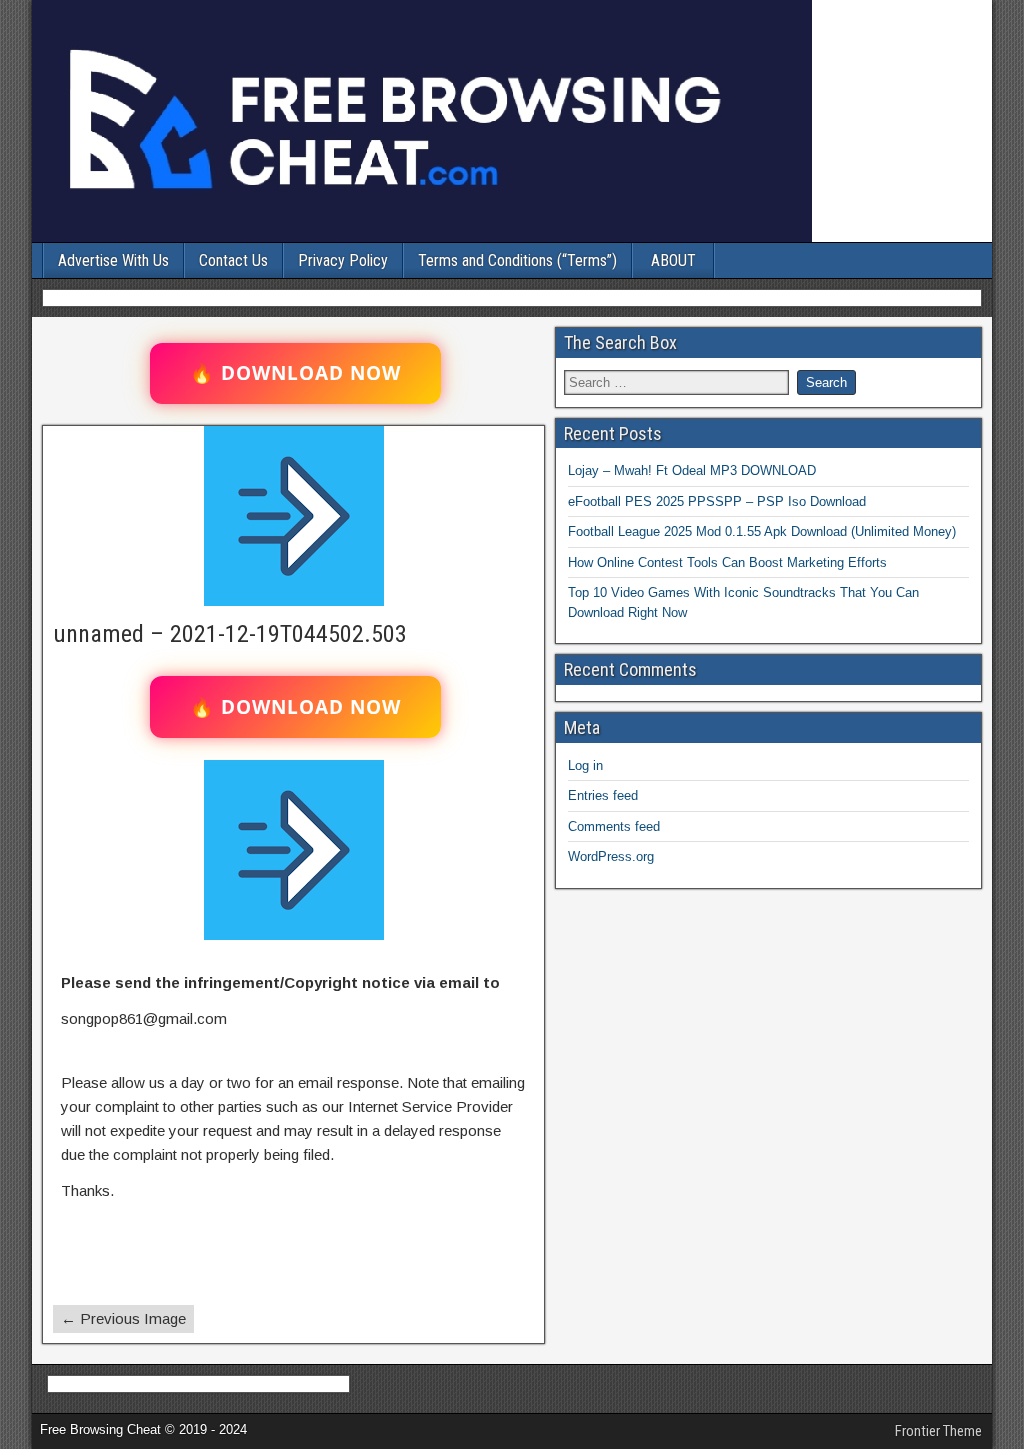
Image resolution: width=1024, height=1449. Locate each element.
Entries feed (603, 795)
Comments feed (614, 826)
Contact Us (233, 260)
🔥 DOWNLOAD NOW (295, 373)
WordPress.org (611, 856)
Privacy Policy (343, 260)
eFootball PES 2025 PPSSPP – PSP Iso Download (717, 501)
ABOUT (673, 260)
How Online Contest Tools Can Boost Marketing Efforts (727, 562)
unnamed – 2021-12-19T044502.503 (230, 634)
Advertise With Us (113, 260)
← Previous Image (123, 1318)
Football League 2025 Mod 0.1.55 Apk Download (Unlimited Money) (762, 531)
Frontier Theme (938, 1431)
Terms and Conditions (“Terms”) (517, 260)
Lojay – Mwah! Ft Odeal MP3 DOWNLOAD (692, 470)
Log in (585, 765)
